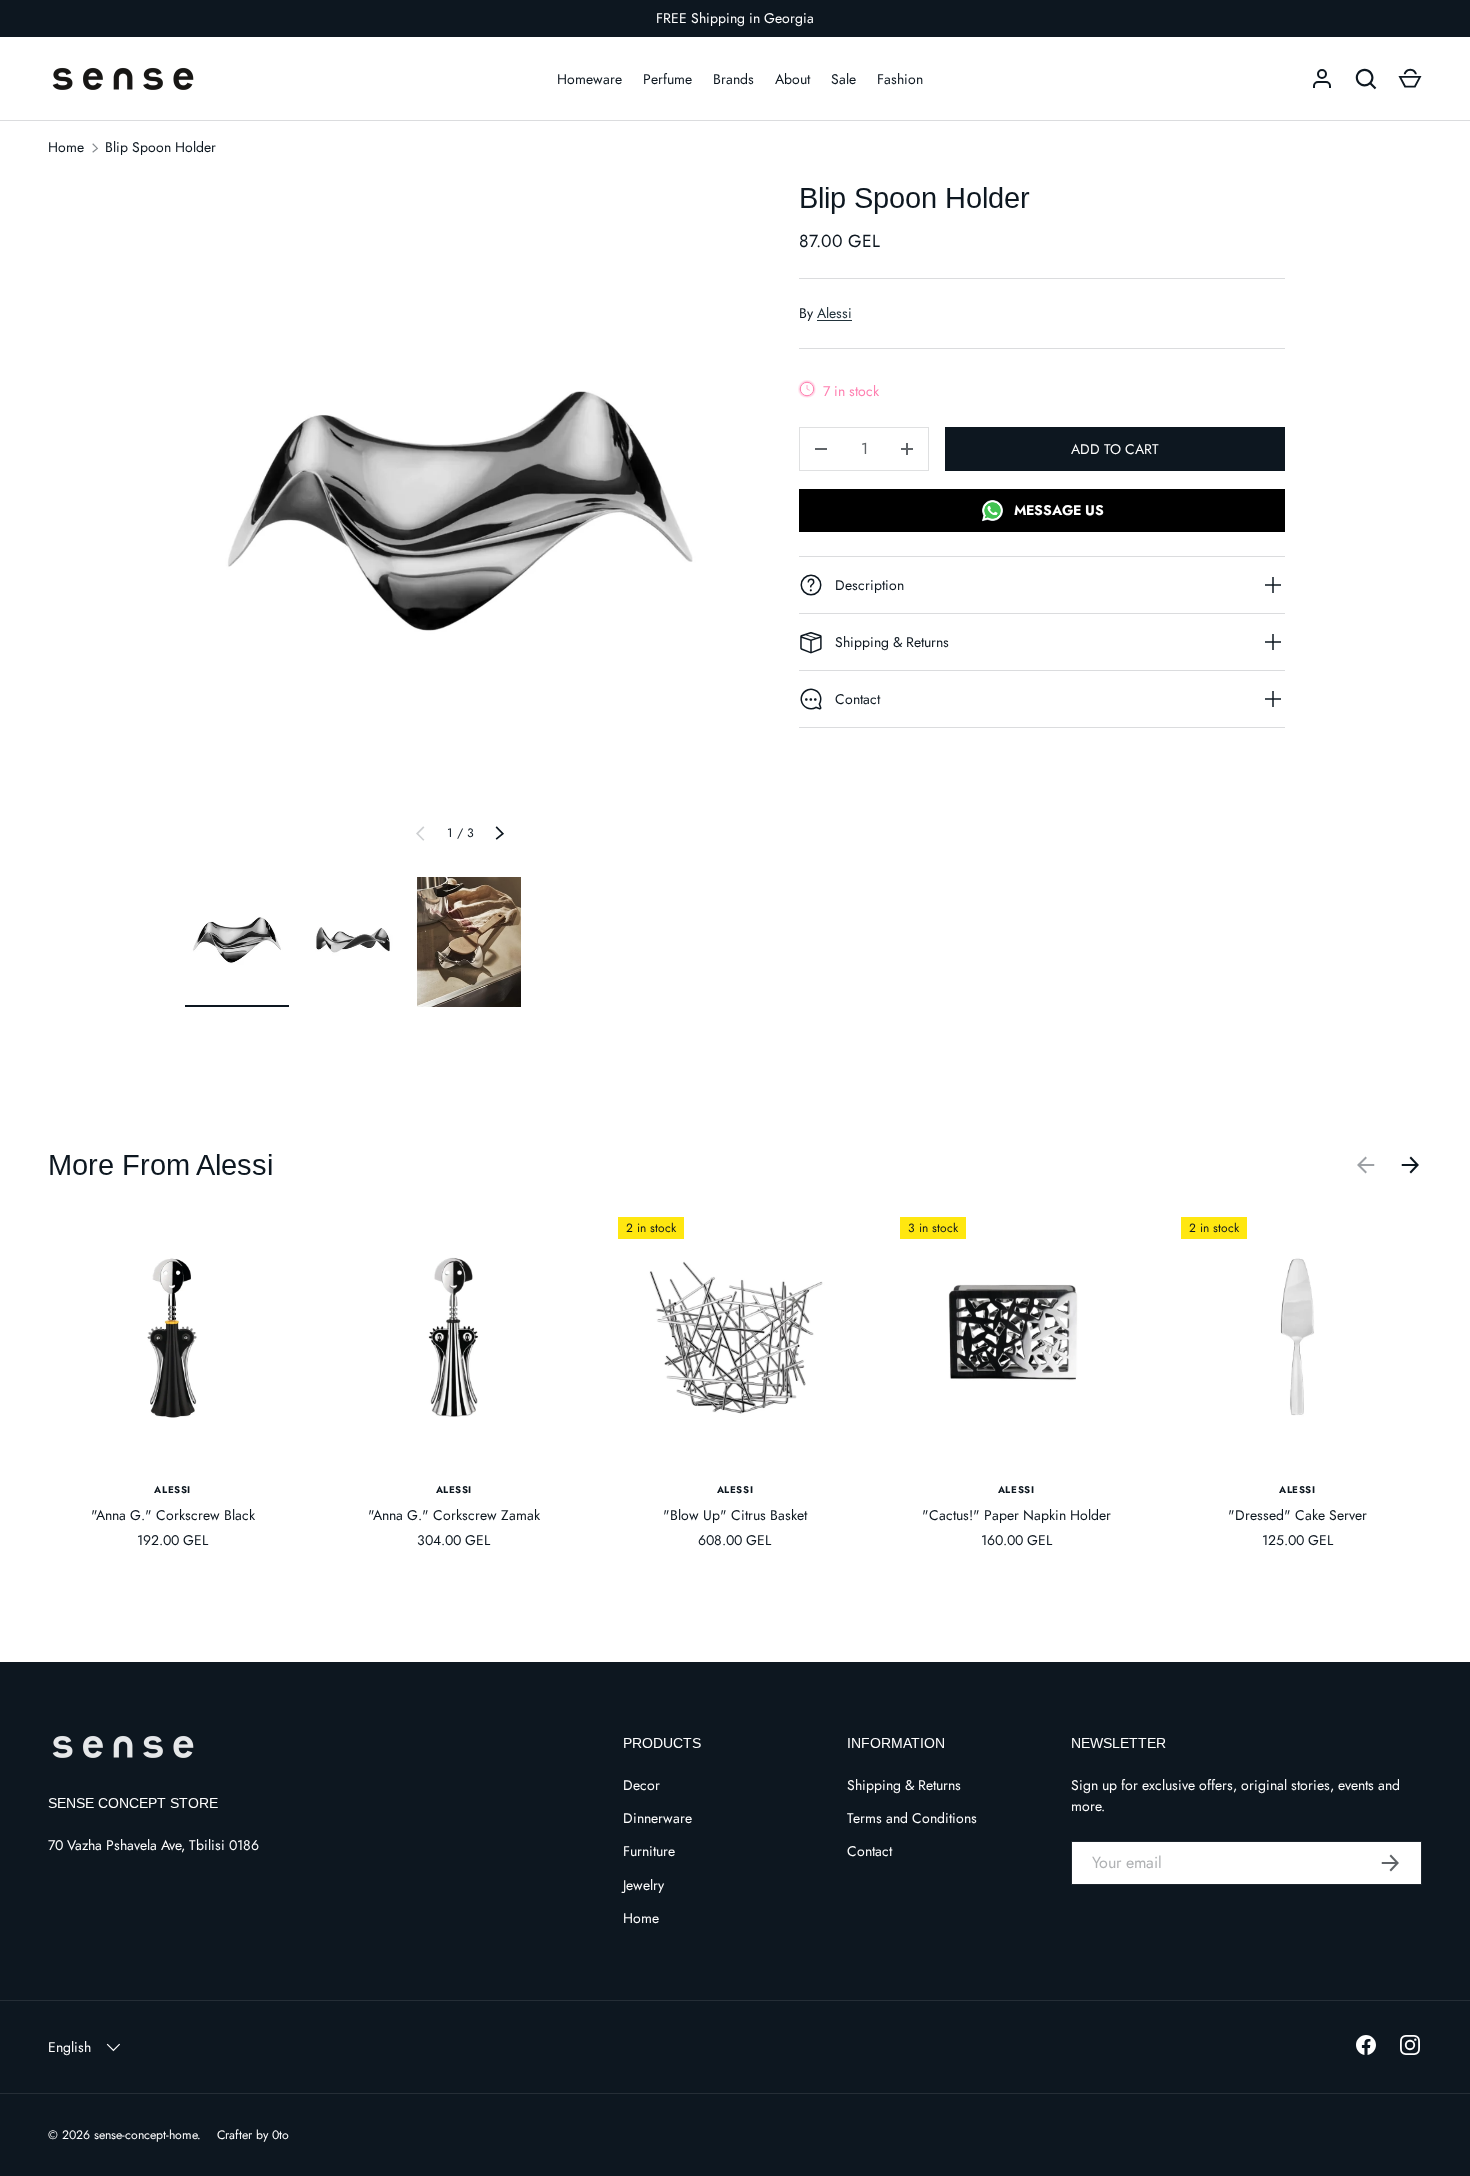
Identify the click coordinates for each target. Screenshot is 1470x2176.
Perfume (667, 79)
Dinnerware (657, 1818)
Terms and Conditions (912, 1818)
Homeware (589, 79)
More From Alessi (160, 1165)
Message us (1057, 510)
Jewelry (643, 1885)
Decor (641, 1785)
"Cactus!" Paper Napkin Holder (1016, 1515)
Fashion (900, 79)
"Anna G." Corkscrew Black (173, 1515)
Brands (733, 79)
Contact (869, 1851)
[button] (1410, 79)
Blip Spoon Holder (160, 147)
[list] (460, 521)
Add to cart (1115, 449)
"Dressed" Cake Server (1297, 1515)
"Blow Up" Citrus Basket (735, 1515)
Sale (843, 79)
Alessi (834, 313)
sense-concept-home (145, 2135)
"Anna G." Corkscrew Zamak (454, 1515)
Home (66, 147)
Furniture (649, 1851)
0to (280, 2135)
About (792, 79)
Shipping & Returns (904, 1785)
